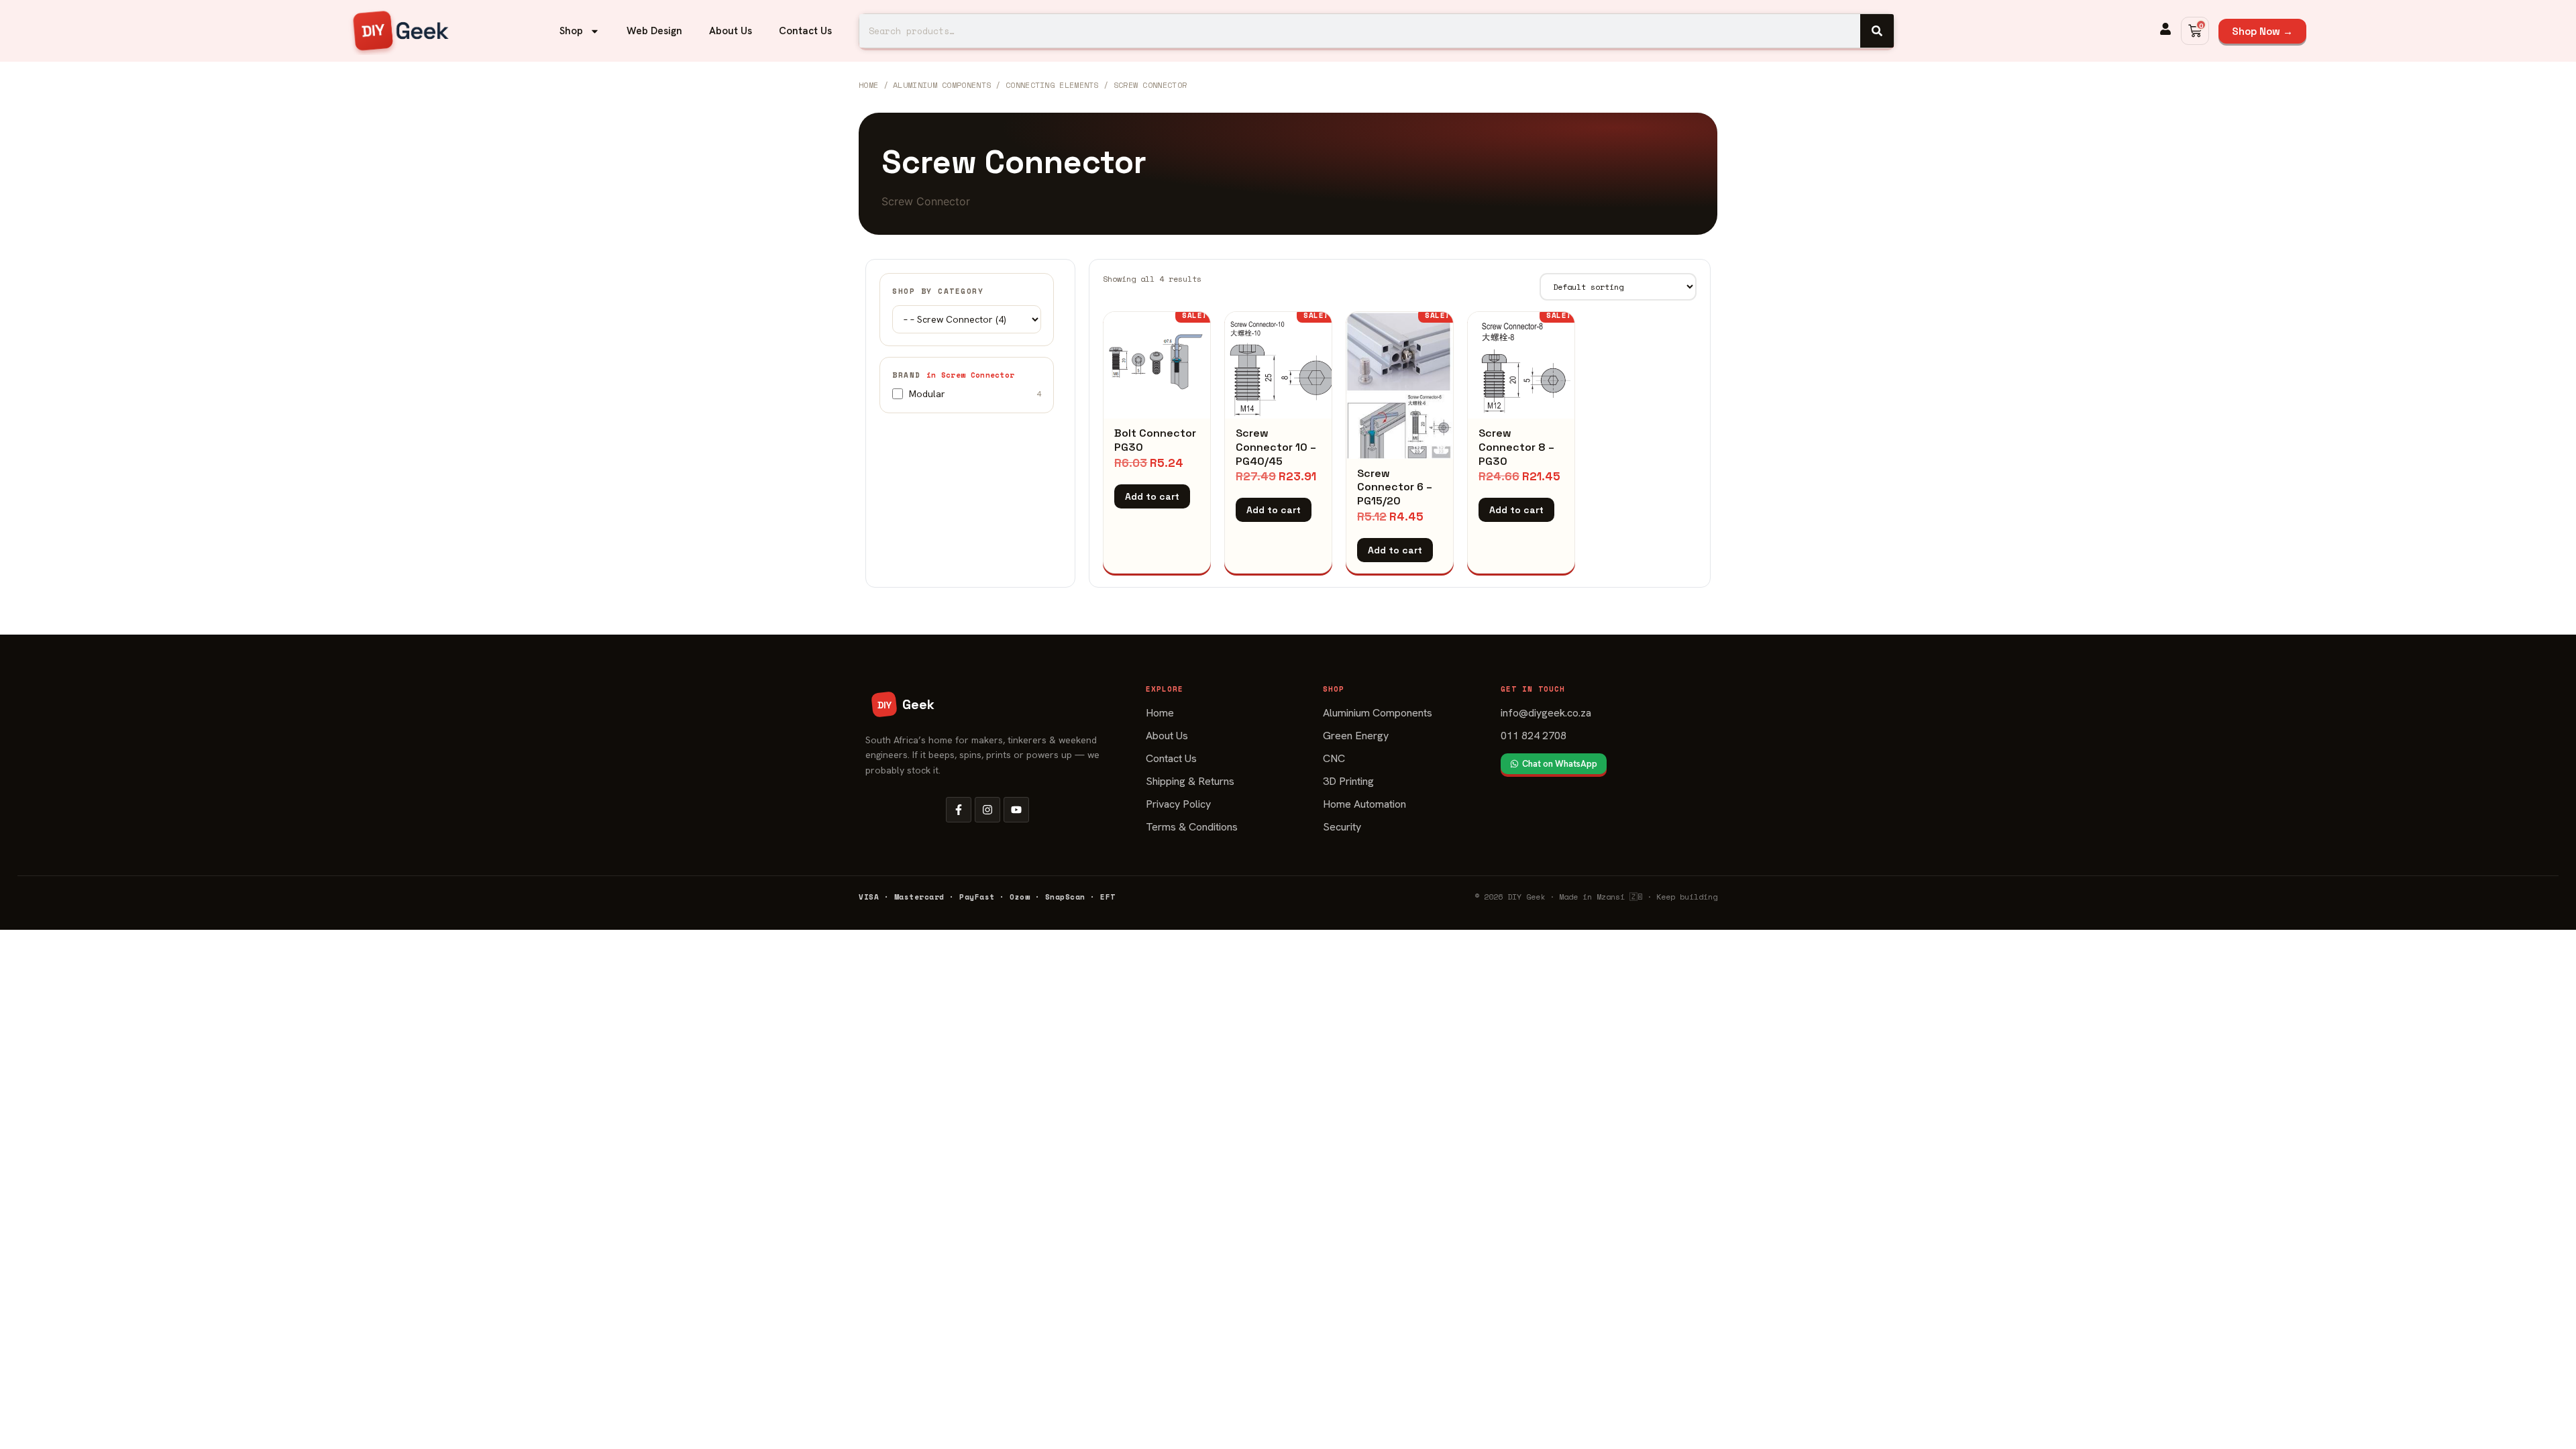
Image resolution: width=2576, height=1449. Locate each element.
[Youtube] (1016, 810)
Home (868, 85)
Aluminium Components (942, 85)
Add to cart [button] (1152, 496)
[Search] (1877, 31)
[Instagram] (987, 810)
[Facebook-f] (959, 810)
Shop (571, 31)
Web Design (654, 31)
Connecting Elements (1052, 85)
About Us (731, 31)
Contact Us (805, 31)
